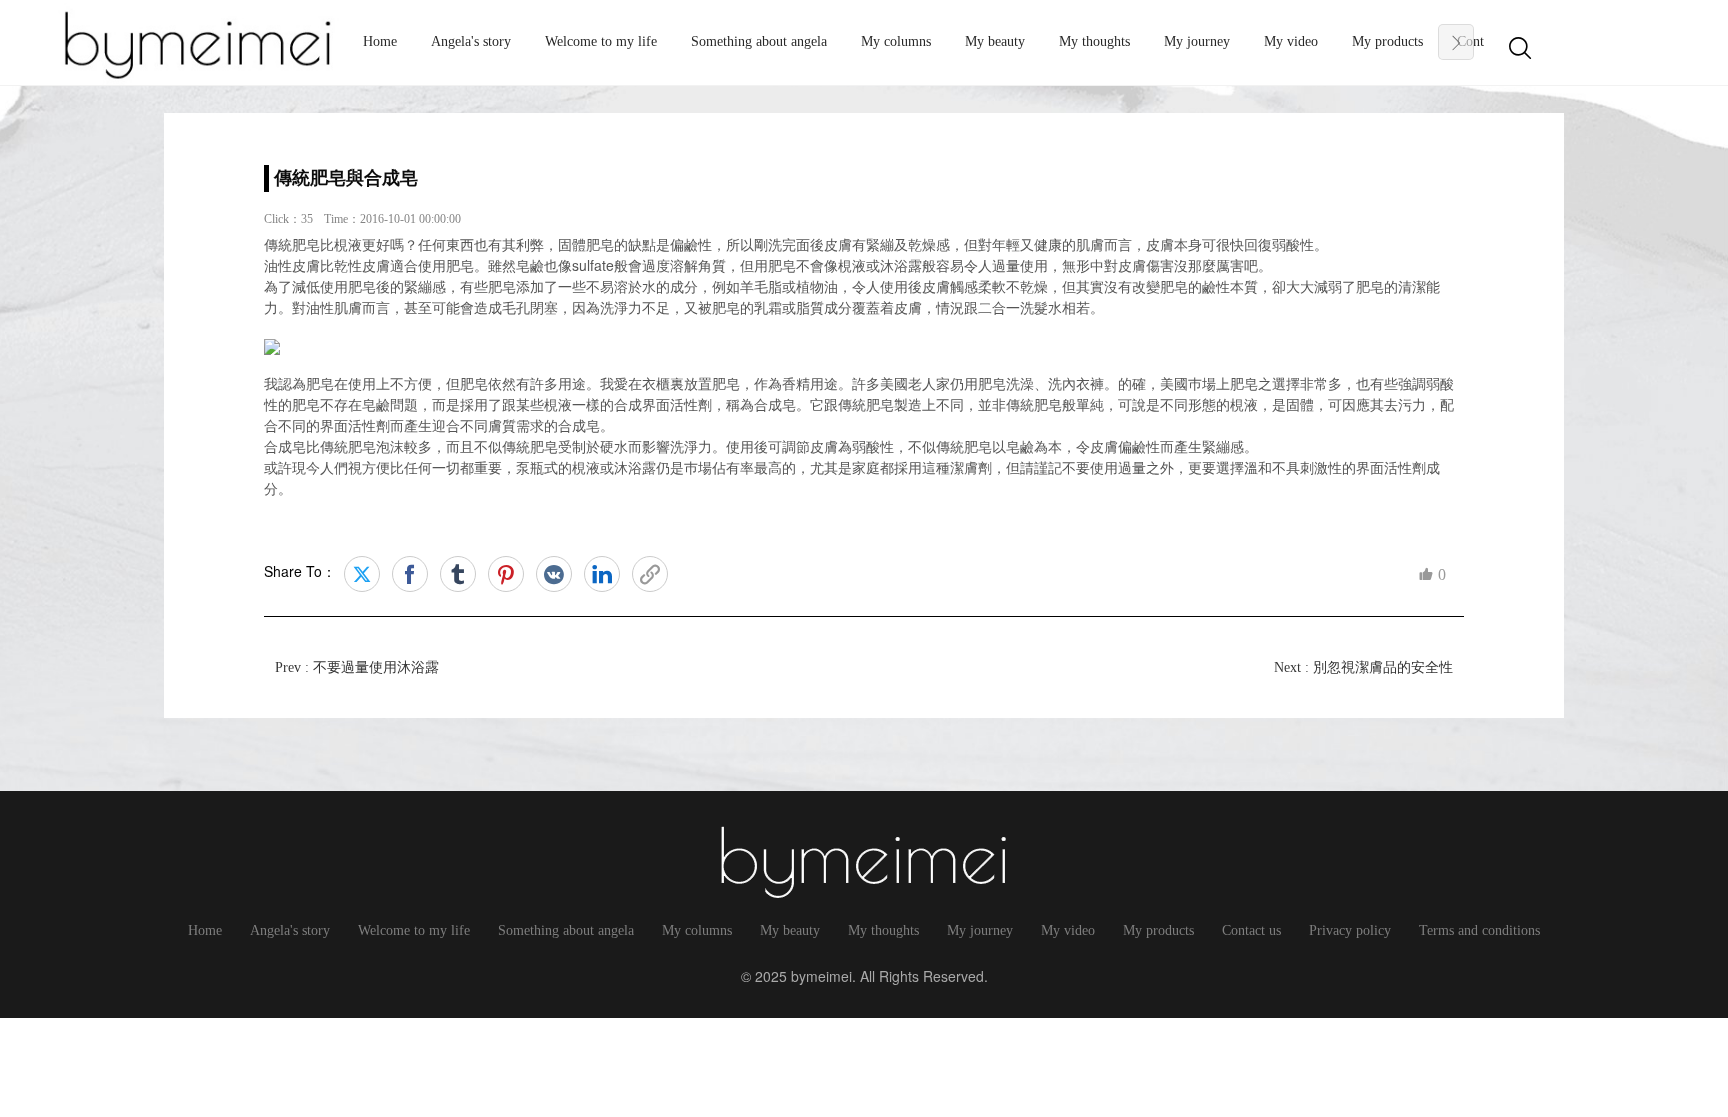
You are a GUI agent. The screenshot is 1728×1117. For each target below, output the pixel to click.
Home (380, 41)
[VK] (554, 574)
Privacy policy (1350, 930)
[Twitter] (362, 574)
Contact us (1251, 930)
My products (1387, 41)
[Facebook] (410, 574)
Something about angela (759, 41)
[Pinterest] (506, 574)
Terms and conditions (1479, 930)
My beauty (995, 41)
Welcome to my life (601, 41)
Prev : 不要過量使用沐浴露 (357, 667)
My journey (1197, 41)
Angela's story (471, 41)
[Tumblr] (458, 574)
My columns (896, 41)
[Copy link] (650, 574)
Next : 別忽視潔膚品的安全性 (1363, 667)
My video (1291, 41)
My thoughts (1094, 41)
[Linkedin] (602, 574)
